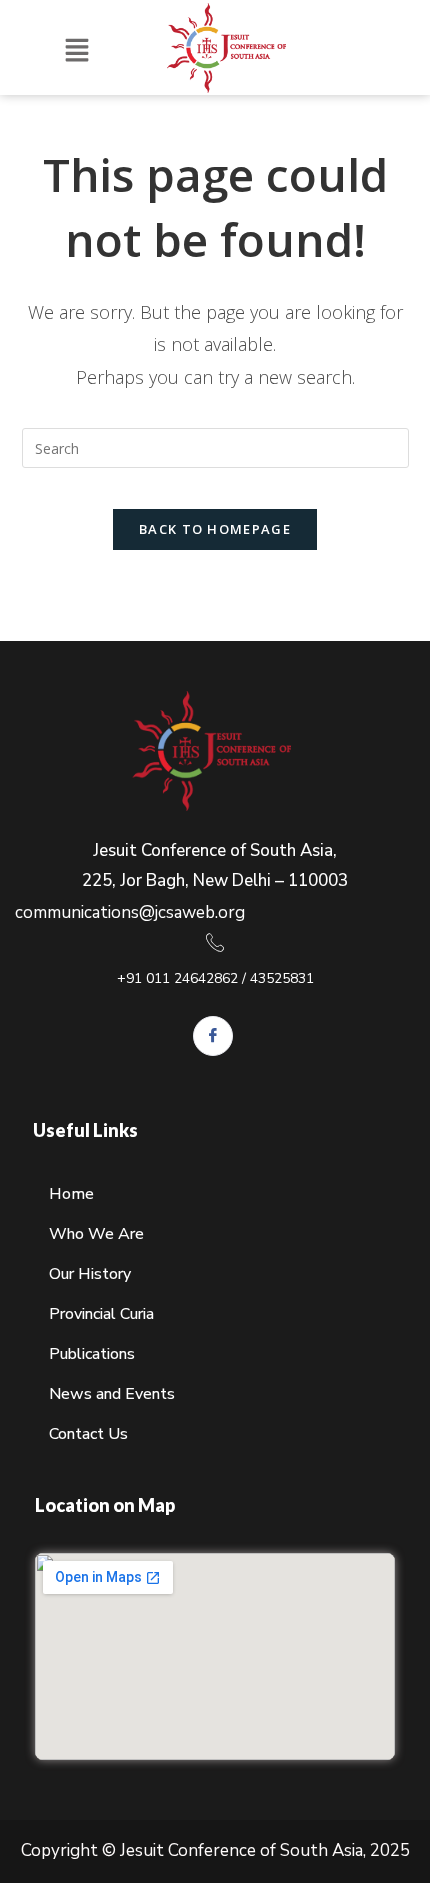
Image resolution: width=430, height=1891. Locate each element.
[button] (77, 51)
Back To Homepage (215, 529)
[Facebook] (213, 1036)
